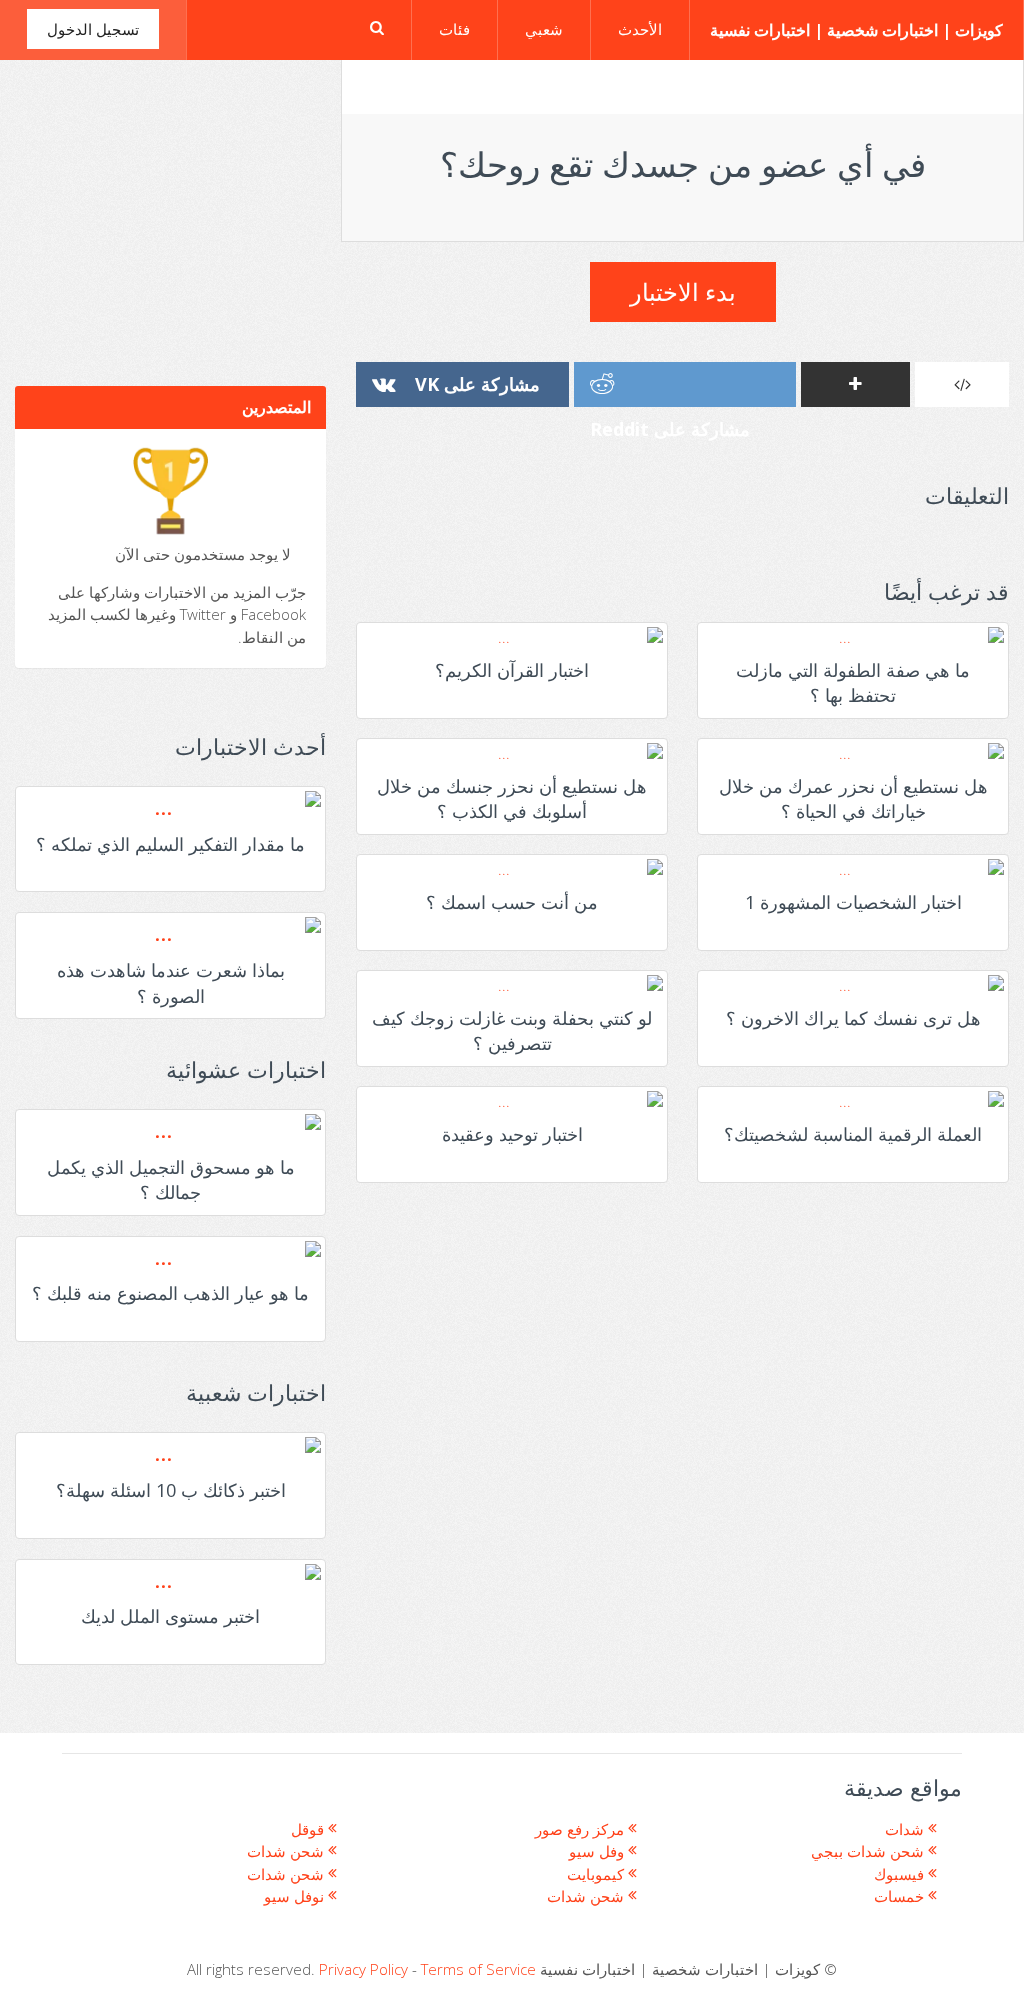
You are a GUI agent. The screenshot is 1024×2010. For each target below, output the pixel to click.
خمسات (901, 1896)
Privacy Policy (363, 1969)
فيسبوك (901, 1874)
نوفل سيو (296, 1896)
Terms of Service (478, 1969)
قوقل (309, 1829)
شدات (906, 1829)
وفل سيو (598, 1851)
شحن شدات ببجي (869, 1851)
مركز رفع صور (581, 1829)
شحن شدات (287, 1851)
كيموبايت (597, 1874)
